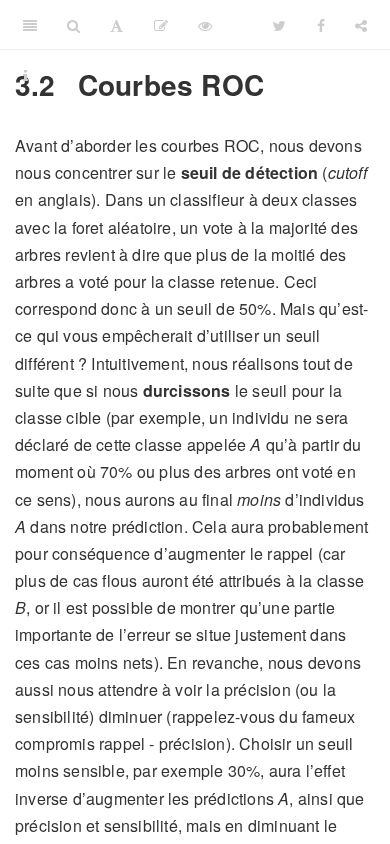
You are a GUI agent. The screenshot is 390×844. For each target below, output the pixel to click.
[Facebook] (321, 25)
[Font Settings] (116, 25)
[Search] (73, 25)
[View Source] (205, 25)
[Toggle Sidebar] (30, 25)
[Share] (361, 25)
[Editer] (161, 25)
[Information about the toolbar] (25, 75)
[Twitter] (279, 25)
